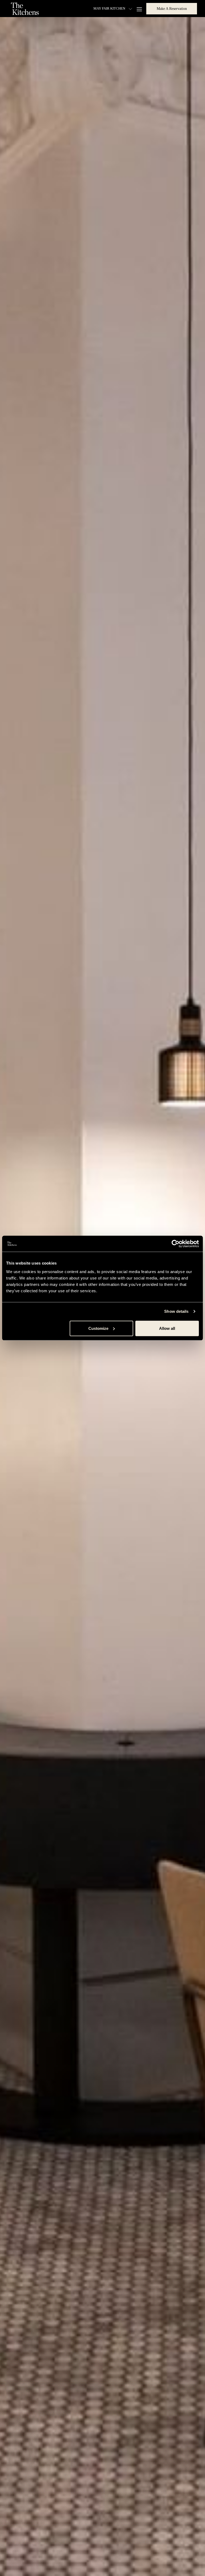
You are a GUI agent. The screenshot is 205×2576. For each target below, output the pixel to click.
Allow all (167, 1328)
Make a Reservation (172, 9)
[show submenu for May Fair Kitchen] (130, 9)
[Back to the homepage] (25, 9)
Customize (98, 1328)
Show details (176, 1311)
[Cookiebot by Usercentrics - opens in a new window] (176, 1244)
